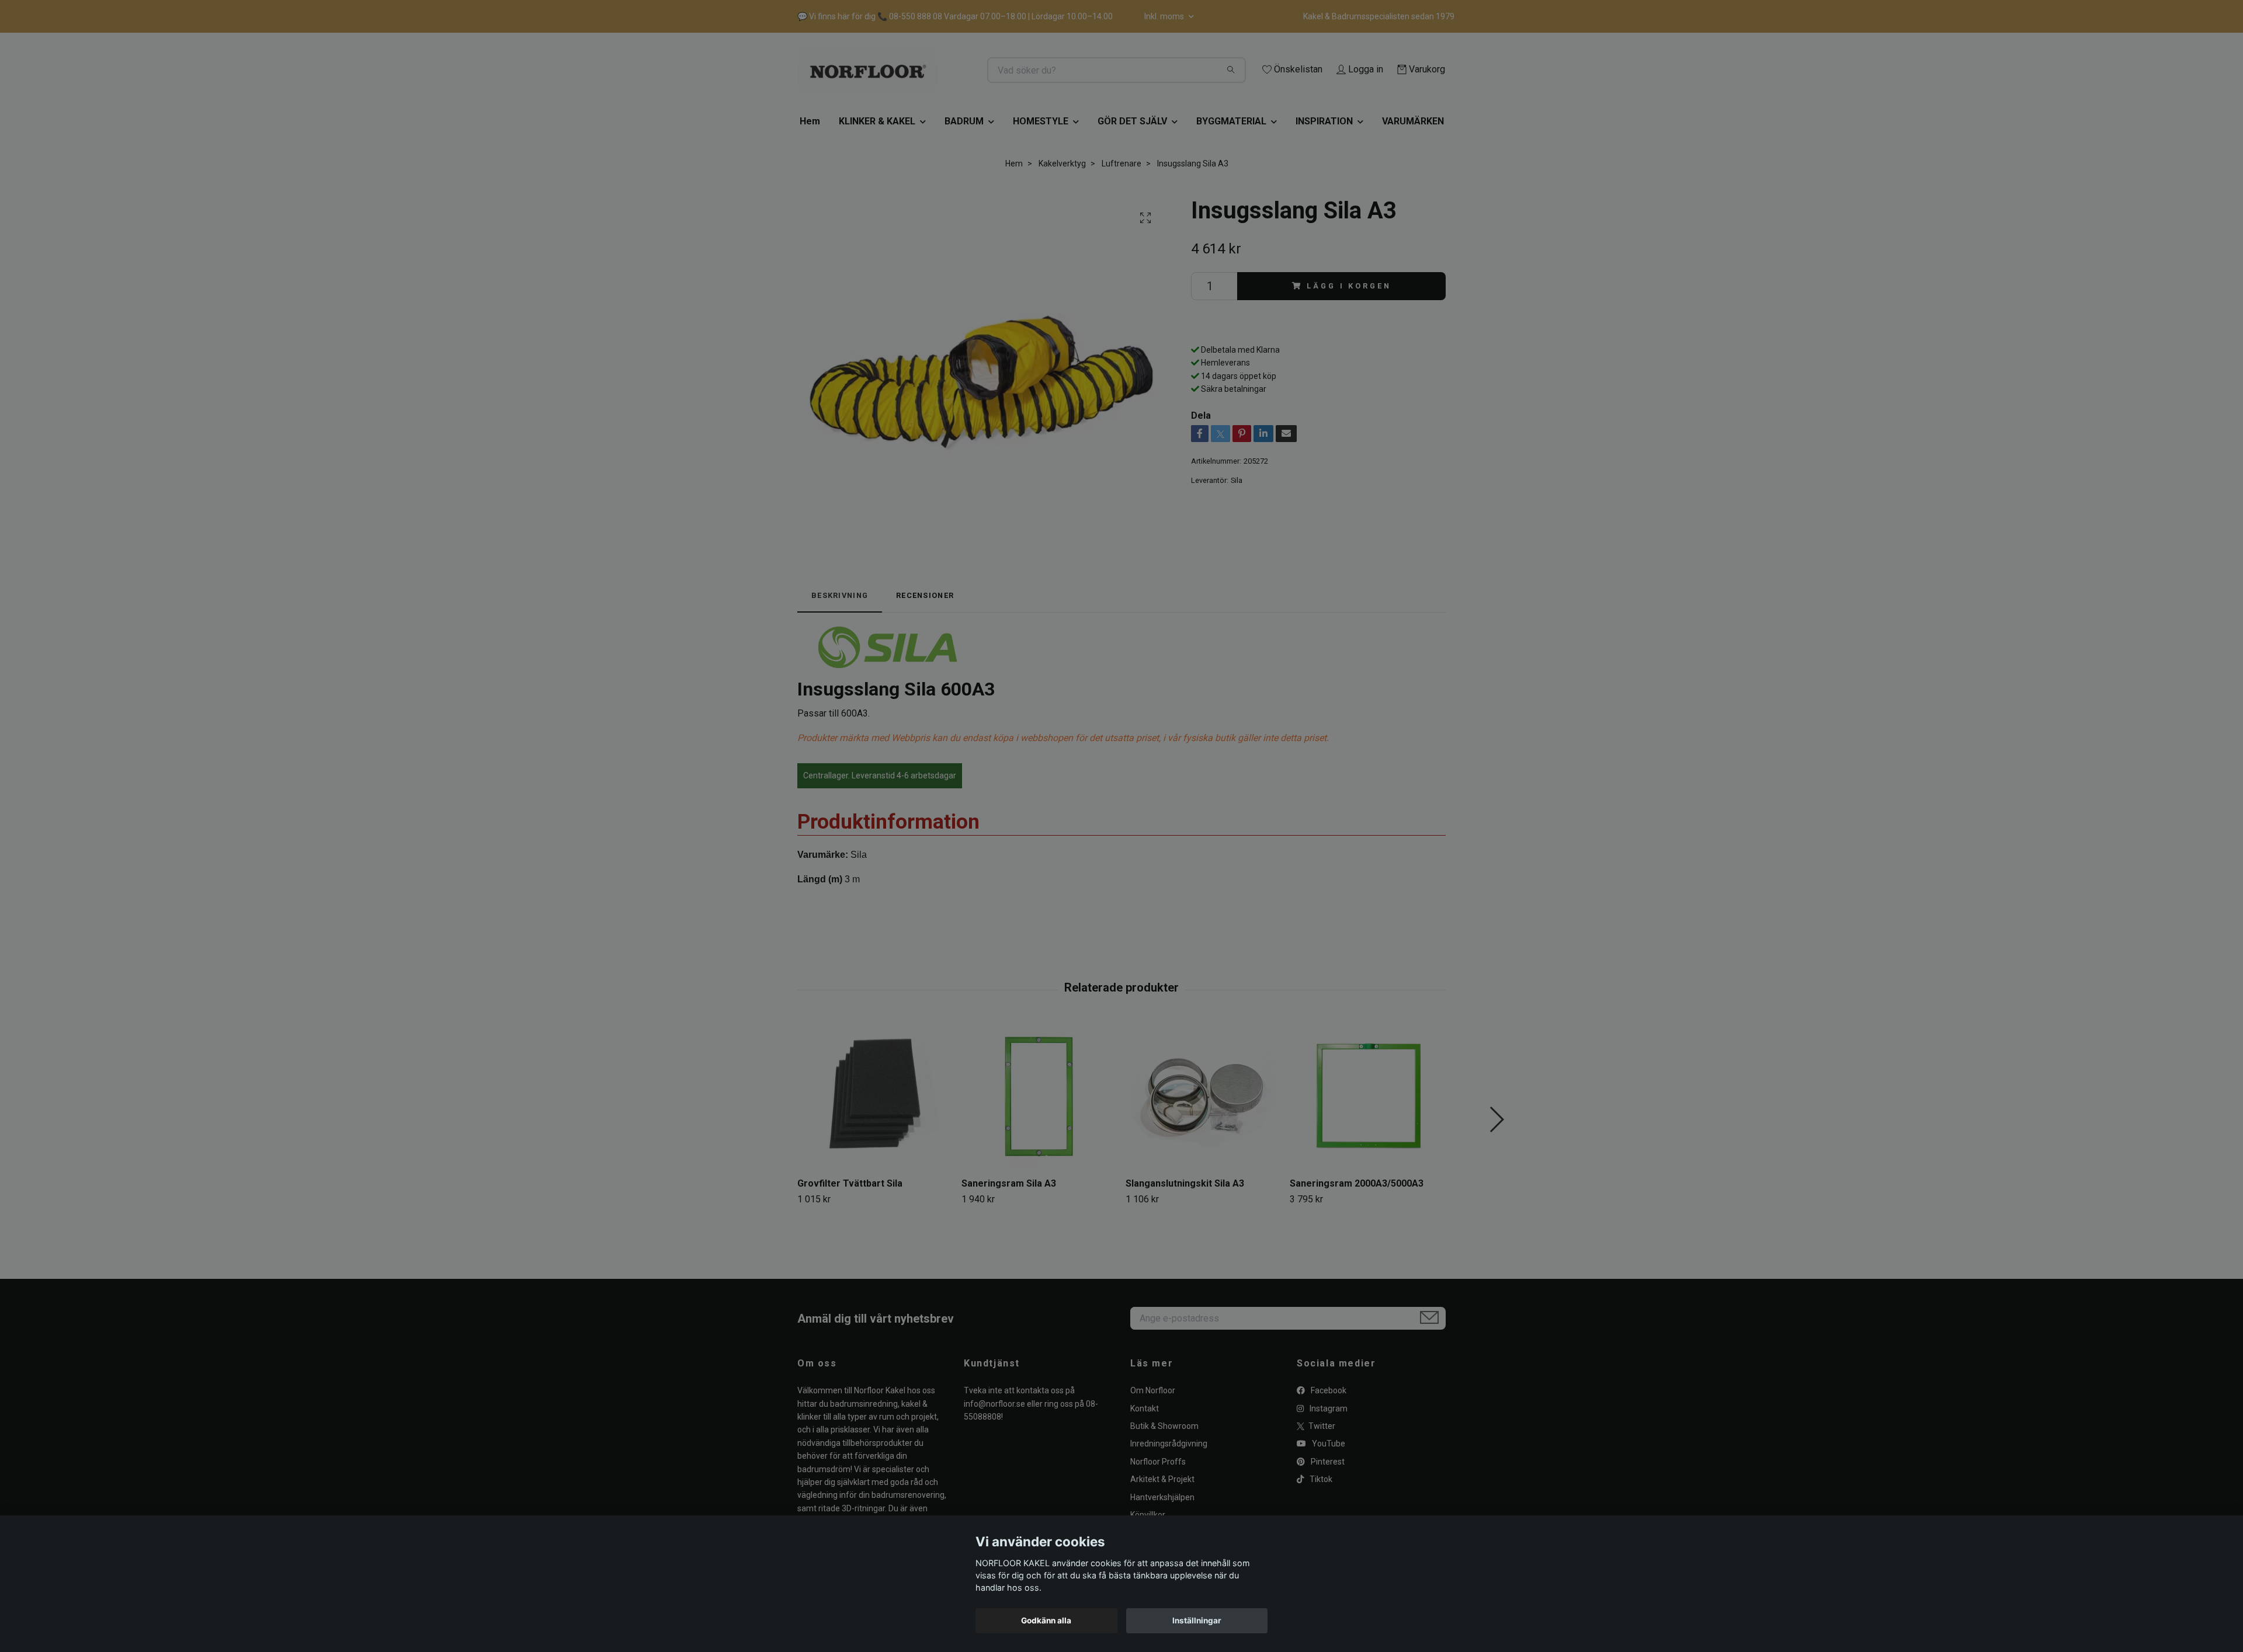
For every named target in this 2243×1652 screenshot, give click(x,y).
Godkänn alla (1046, 1620)
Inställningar (1197, 1620)
